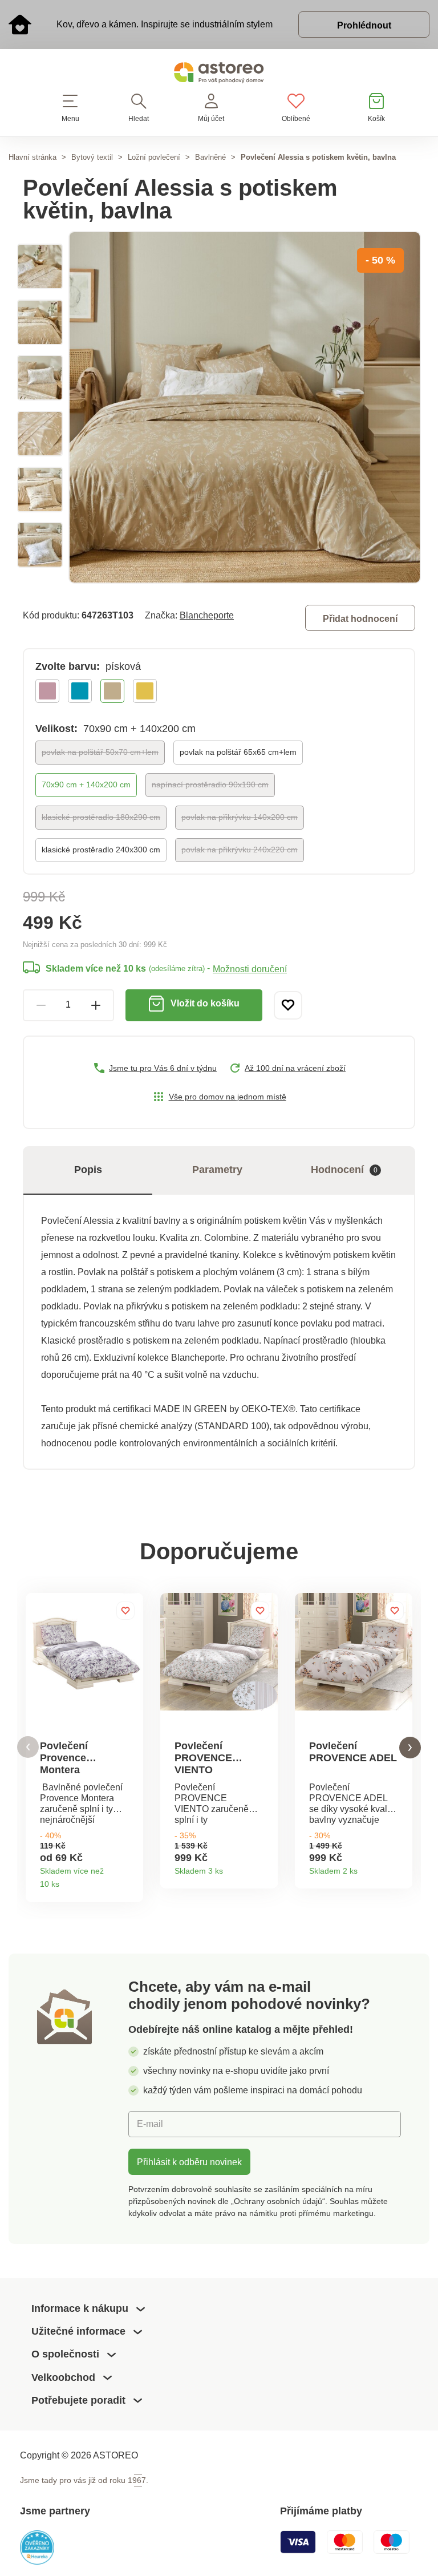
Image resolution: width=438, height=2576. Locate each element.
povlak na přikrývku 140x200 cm (240, 817)
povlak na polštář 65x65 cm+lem (238, 752)
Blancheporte (207, 615)
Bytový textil (92, 157)
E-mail (150, 2124)
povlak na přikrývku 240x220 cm (240, 850)
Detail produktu (130, 1881)
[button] (28, 1747)
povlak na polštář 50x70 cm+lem (100, 752)
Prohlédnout (364, 25)
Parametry (217, 1170)
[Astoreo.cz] (219, 75)
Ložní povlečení (154, 157)
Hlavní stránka (33, 157)
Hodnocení (344, 1170)
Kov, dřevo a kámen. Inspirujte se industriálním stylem (165, 24)
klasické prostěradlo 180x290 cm (101, 817)
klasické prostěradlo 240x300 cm (101, 850)
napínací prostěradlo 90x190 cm (210, 784)
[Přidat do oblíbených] (288, 1005)
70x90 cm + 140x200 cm (86, 784)
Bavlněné (210, 157)
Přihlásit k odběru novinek (189, 2162)
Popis (88, 1170)
